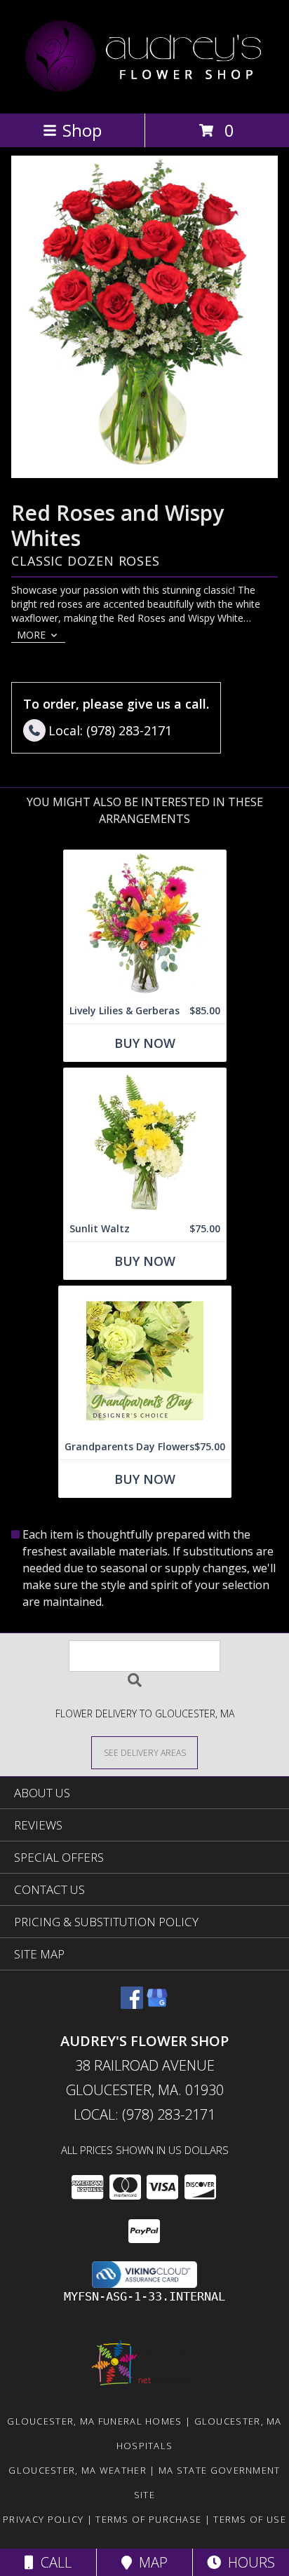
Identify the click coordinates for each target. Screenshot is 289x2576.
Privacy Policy (43, 2519)
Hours (248, 2562)
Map (150, 2562)
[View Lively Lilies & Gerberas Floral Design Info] (145, 924)
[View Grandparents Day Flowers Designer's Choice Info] (145, 1360)
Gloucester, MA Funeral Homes (94, 2421)
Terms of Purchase (148, 2519)
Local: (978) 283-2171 (144, 2114)
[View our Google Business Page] (157, 2004)
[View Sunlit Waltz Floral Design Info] (145, 1142)
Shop (82, 130)
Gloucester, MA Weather (78, 2470)
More (31, 635)
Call (53, 2562)
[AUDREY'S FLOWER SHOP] (145, 93)
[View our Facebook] (132, 2004)
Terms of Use (250, 2519)
